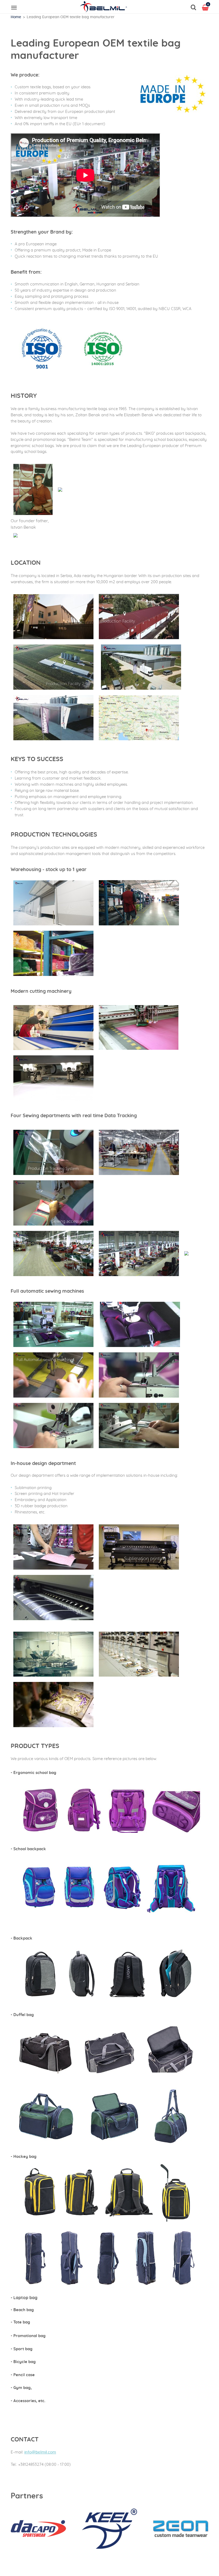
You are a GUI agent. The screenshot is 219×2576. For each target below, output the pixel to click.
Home (16, 17)
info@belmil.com (40, 2452)
